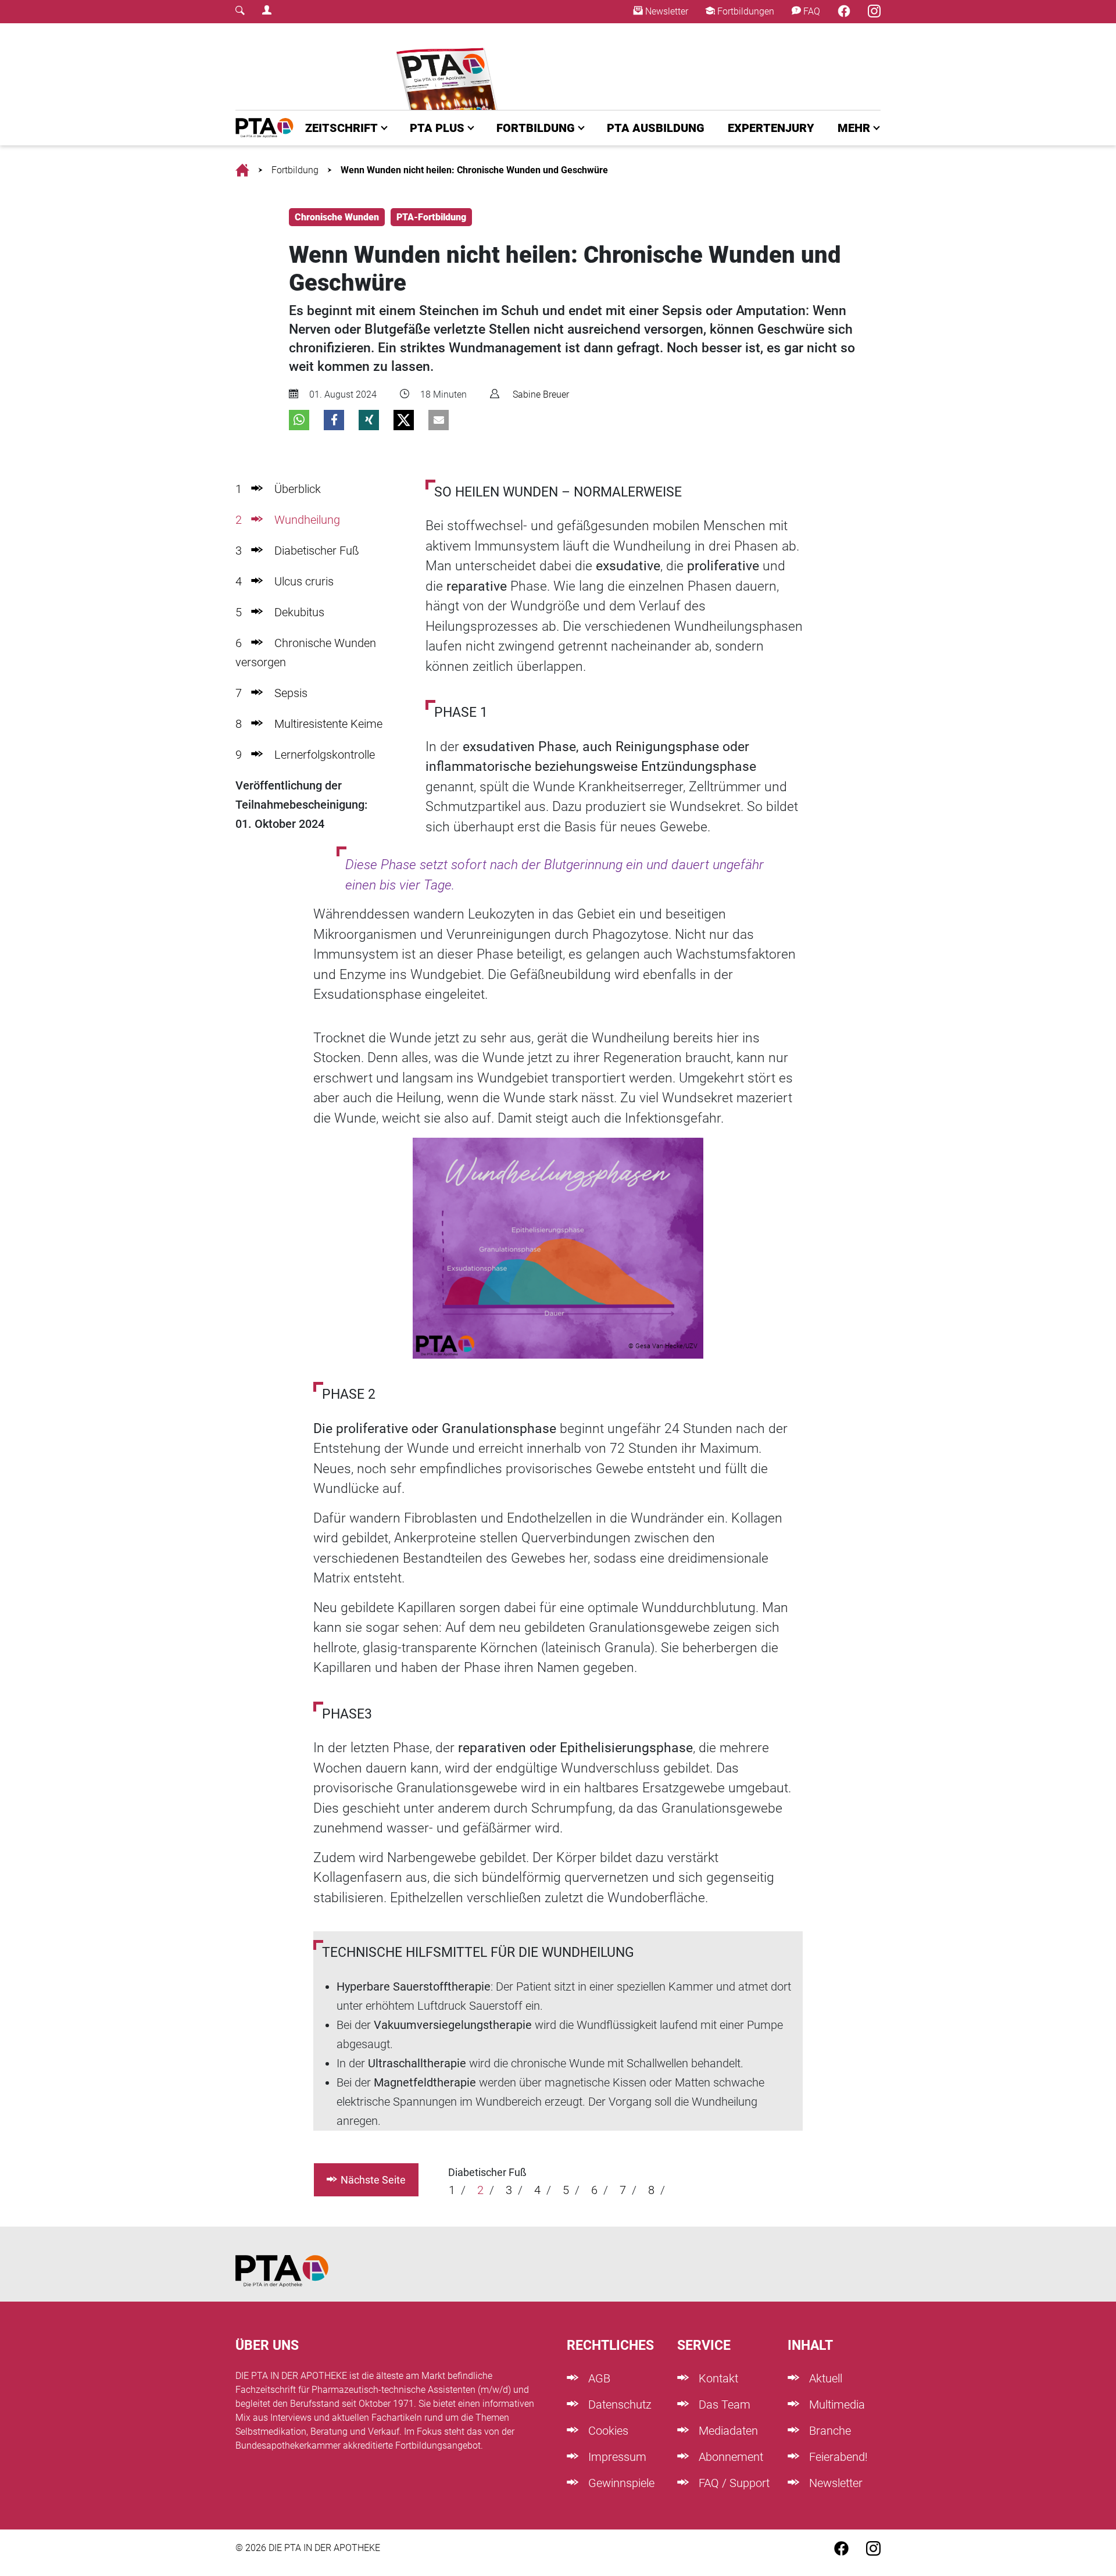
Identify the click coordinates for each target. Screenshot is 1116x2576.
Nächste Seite (373, 2180)
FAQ (811, 11)
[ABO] (449, 67)
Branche (829, 2431)
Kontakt (717, 2378)
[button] (299, 420)
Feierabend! (837, 2457)
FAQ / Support (733, 2483)
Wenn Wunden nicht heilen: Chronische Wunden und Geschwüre (474, 170)
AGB (598, 2378)
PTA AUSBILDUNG (656, 128)
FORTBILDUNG (536, 128)
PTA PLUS (437, 128)
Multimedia (836, 2404)
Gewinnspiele (620, 2483)
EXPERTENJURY (771, 128)
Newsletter (666, 11)
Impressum (616, 2457)
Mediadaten (727, 2431)
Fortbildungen (745, 11)
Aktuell (824, 2378)
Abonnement (729, 2457)
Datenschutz (618, 2404)
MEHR (854, 128)
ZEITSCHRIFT (341, 128)
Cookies (607, 2431)
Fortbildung (295, 170)
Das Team (723, 2404)
